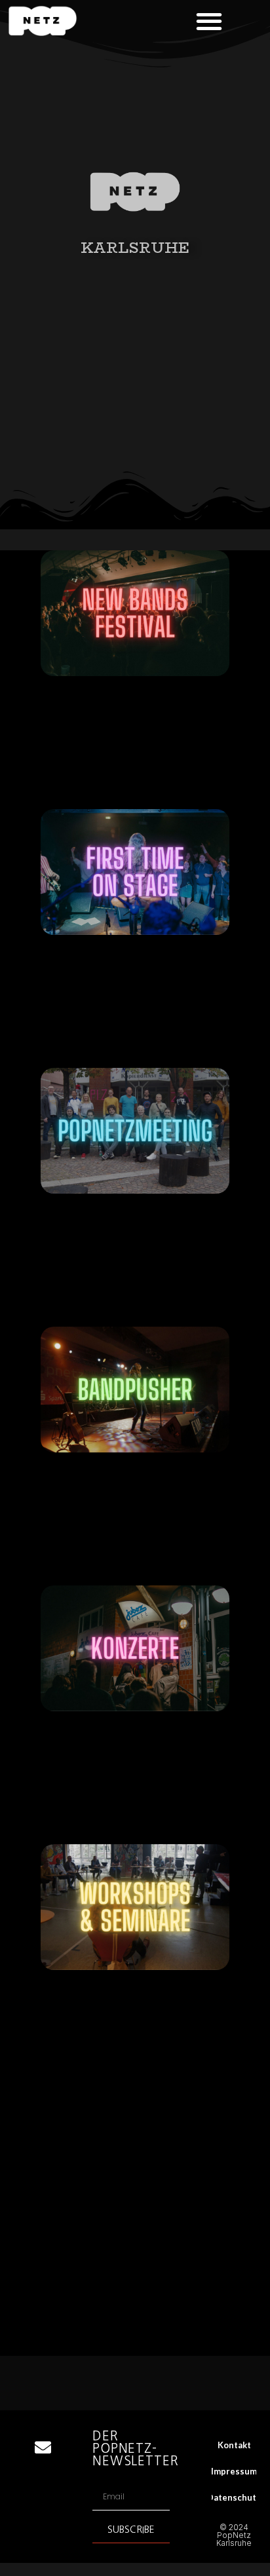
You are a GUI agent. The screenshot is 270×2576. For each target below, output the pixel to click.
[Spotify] (43, 2545)
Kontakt (234, 2445)
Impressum (234, 2471)
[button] (209, 21)
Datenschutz (234, 2497)
